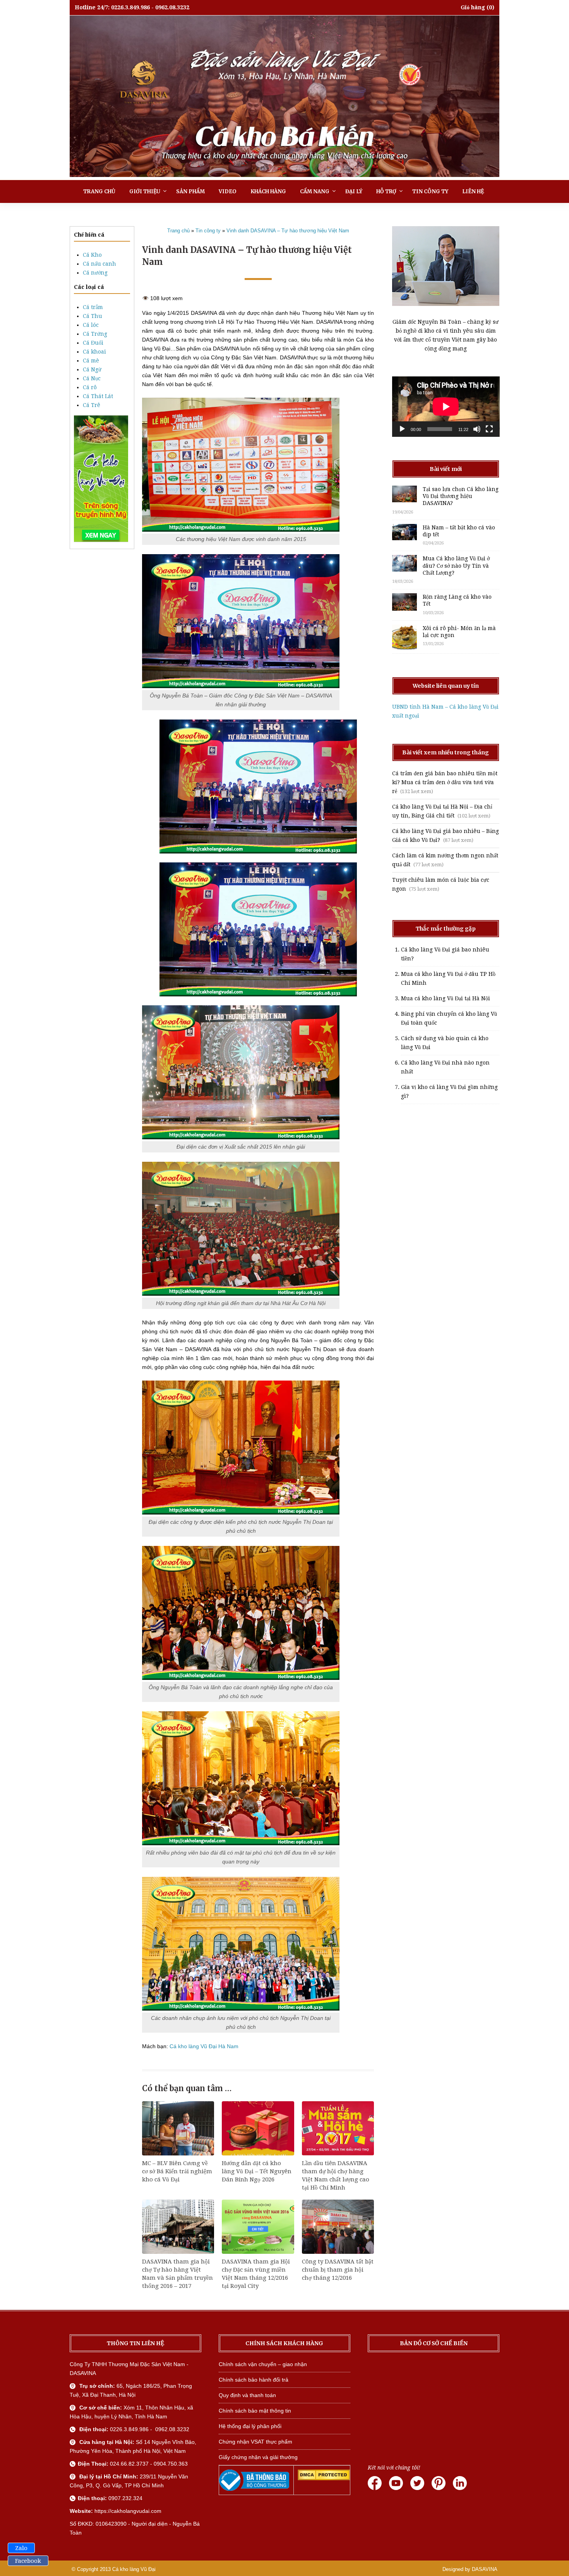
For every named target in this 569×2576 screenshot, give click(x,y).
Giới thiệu (145, 191)
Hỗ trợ (386, 191)
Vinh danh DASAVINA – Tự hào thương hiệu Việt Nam (288, 231)
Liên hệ (473, 191)
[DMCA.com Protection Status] (324, 2478)
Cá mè (91, 361)
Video (228, 191)
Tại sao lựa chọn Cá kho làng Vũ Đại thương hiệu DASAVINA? (461, 496)
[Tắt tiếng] (477, 429)
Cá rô (90, 387)
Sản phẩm (190, 191)
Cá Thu (93, 316)
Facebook (28, 2561)
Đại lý (354, 191)
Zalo (21, 2548)
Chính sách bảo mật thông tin (255, 2411)
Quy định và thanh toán (247, 2395)
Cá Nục (92, 378)
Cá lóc (91, 325)
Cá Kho (92, 255)
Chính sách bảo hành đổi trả (254, 2380)
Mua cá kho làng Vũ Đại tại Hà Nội (446, 998)
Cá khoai (94, 352)
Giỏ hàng (473, 7)
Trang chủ (99, 191)
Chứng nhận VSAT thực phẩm (255, 2442)
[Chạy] (402, 429)
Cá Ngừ (92, 369)
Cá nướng (95, 273)
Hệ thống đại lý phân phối (250, 2426)
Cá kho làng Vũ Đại (134, 2569)
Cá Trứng (95, 334)
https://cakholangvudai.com (128, 2511)
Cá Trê (92, 405)
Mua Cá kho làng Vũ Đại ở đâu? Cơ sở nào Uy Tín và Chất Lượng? (456, 565)
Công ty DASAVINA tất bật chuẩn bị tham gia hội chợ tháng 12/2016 (338, 2270)
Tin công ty (430, 191)
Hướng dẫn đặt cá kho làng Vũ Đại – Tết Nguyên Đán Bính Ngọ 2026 (257, 2171)
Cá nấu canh (99, 264)
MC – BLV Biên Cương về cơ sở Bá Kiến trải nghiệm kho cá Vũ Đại (177, 2171)
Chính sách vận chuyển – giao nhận (263, 2364)
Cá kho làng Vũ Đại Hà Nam (204, 2046)
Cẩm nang (315, 191)
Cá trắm (93, 307)
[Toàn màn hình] (489, 429)
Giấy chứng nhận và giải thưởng (258, 2457)
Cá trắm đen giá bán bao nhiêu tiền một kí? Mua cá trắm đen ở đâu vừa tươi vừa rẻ (445, 782)
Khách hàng (268, 191)
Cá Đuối (93, 343)
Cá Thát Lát (98, 396)
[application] (446, 407)
